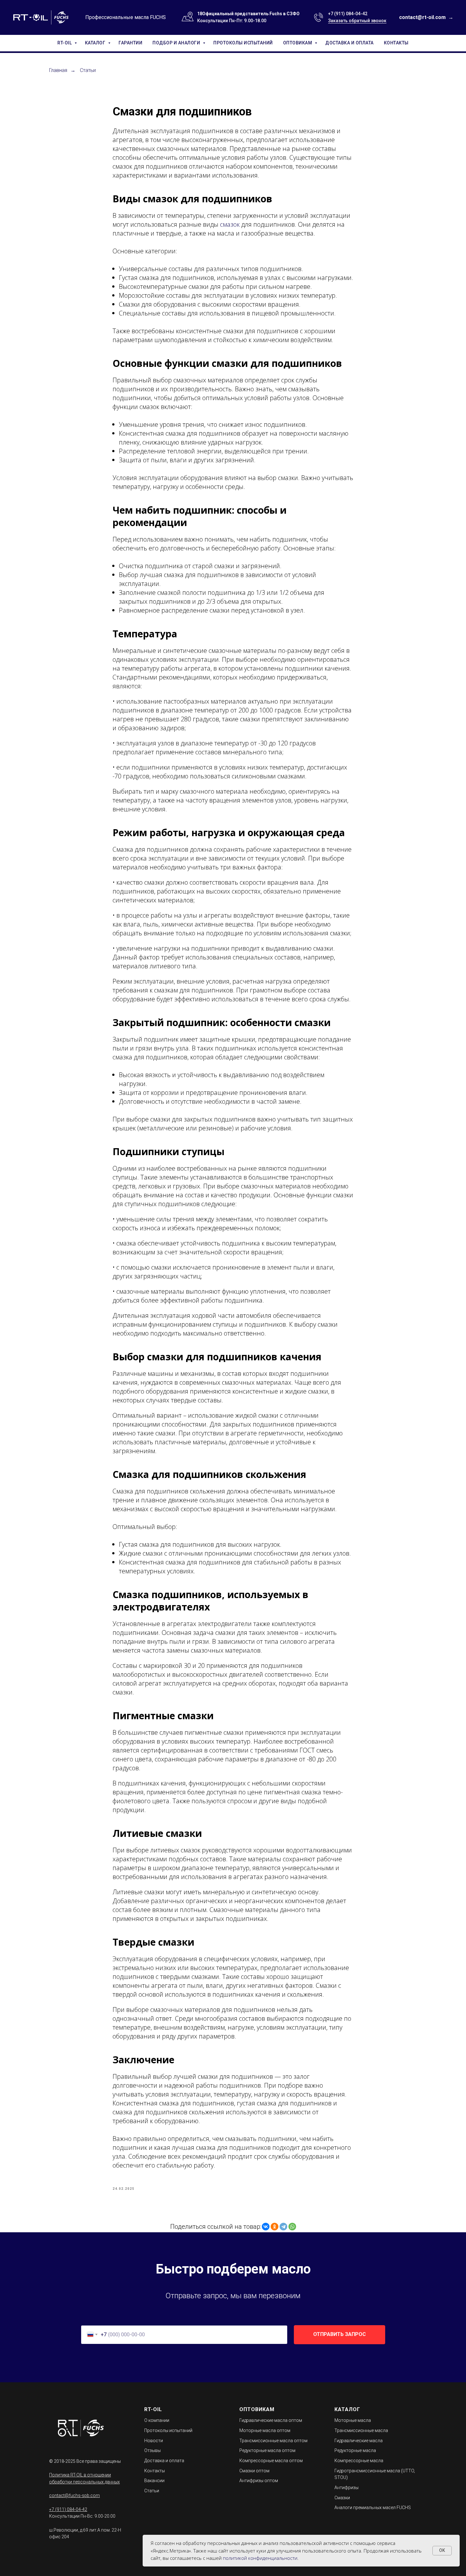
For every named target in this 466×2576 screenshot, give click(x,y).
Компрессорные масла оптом (271, 2461)
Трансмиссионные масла (361, 2430)
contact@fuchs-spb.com (74, 2495)
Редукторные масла (355, 2450)
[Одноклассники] (275, 2227)
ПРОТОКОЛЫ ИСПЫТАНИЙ (243, 43)
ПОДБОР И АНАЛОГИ (177, 43)
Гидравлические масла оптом (271, 2420)
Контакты (155, 2471)
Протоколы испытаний (168, 2430)
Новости (154, 2441)
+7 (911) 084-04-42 (348, 14)
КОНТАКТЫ (396, 43)
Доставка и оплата (164, 2461)
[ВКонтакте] (266, 2227)
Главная (58, 70)
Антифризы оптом (259, 2481)
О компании (157, 2420)
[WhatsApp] (292, 2227)
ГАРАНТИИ (130, 43)
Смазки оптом (254, 2471)
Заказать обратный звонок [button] (357, 21)
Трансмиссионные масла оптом (273, 2441)
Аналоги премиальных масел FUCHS (373, 2508)
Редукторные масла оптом (267, 2450)
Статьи (88, 70)
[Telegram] (283, 2227)
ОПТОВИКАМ (298, 43)
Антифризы (346, 2488)
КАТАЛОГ (96, 43)
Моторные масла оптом (265, 2430)
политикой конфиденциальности (260, 2558)
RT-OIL (65, 43)
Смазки (342, 2498)
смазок (230, 224)
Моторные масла (353, 2420)
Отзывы (152, 2450)
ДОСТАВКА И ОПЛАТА (349, 43)
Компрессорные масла (359, 2461)
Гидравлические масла (359, 2441)
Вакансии (154, 2481)
